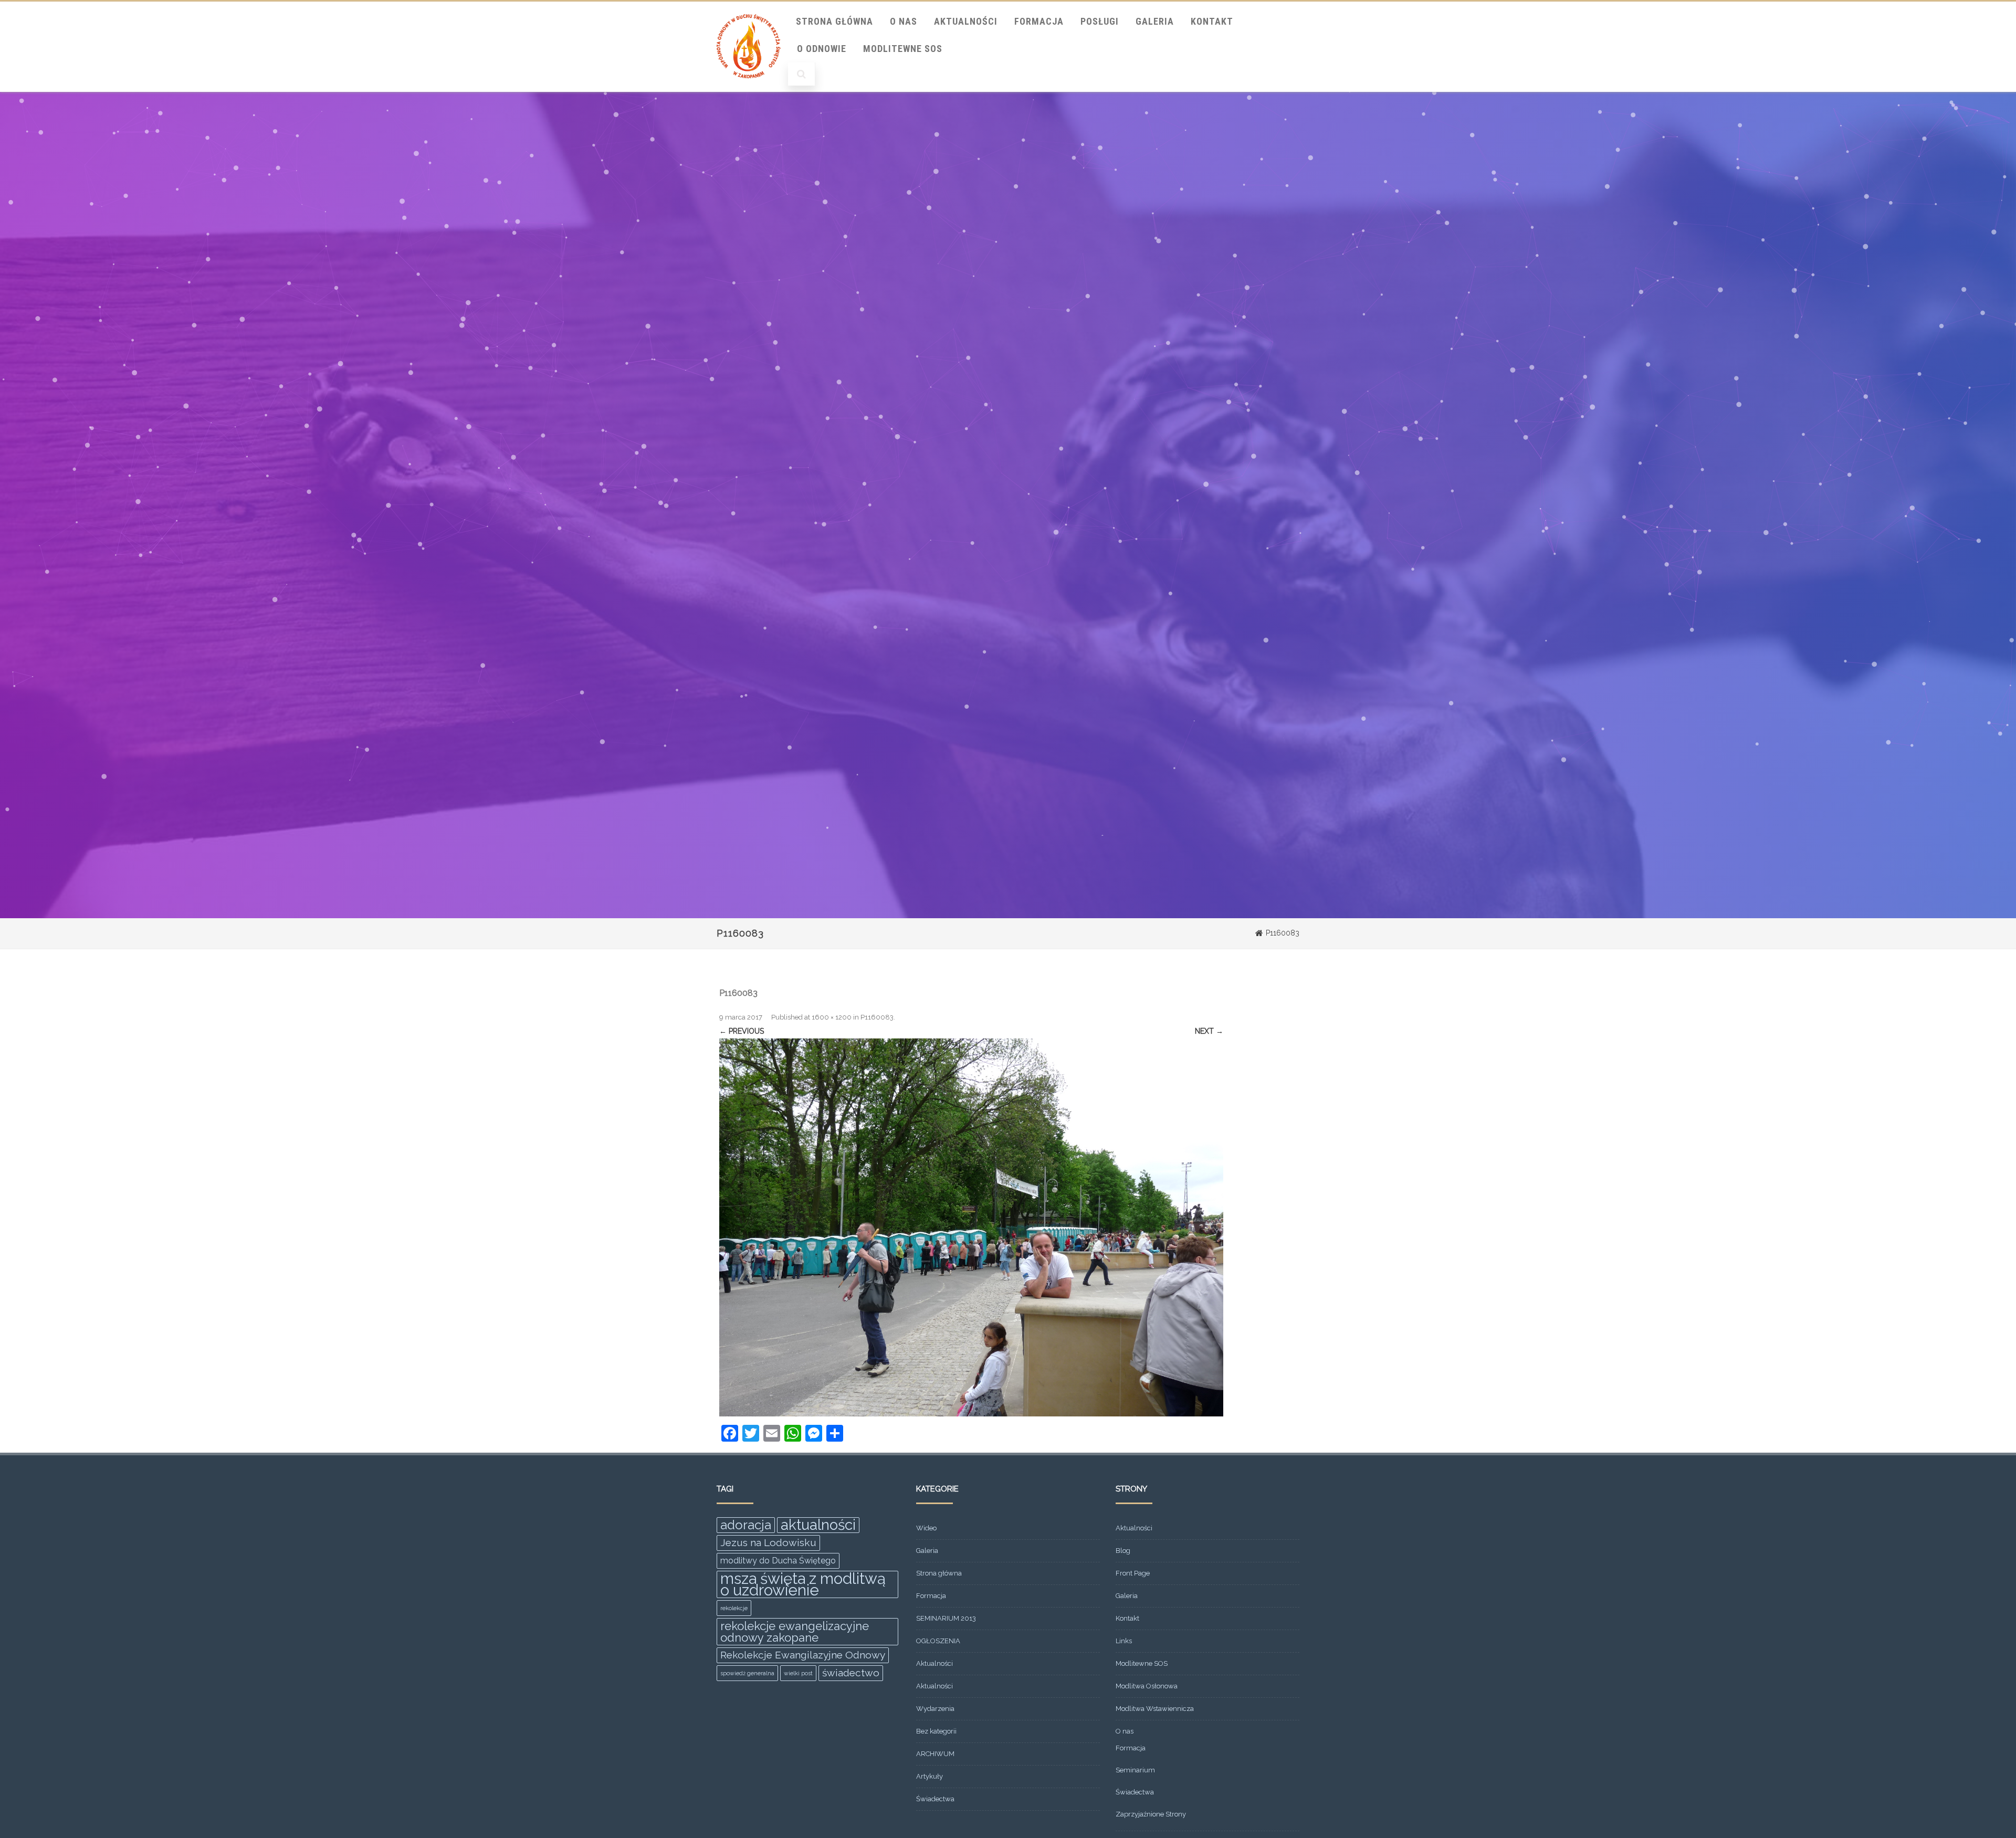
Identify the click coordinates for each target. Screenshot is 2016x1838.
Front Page (1133, 1573)
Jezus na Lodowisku (768, 1543)
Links (1124, 1641)
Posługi (1100, 21)
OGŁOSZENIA (938, 1641)
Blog (1123, 1551)
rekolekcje (734, 1608)
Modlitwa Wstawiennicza (1155, 1709)
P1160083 (877, 1017)
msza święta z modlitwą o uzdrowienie (803, 1584)
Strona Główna (834, 21)
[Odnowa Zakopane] (749, 88)
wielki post (798, 1673)
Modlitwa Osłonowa (1147, 1686)
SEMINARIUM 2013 (946, 1618)
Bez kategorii (936, 1731)
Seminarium (1135, 1770)
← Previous (742, 1031)
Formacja (1039, 21)
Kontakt (1212, 21)
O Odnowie (822, 49)
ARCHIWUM (935, 1754)
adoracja (746, 1525)
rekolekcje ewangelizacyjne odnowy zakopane (795, 1632)
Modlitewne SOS (903, 49)
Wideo (926, 1528)
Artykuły (930, 1776)
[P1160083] (971, 1227)
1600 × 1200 (832, 1017)
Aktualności (966, 21)
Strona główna (939, 1573)
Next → (1209, 1031)
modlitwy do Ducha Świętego (778, 1561)
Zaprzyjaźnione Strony (1151, 1814)
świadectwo (851, 1673)
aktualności (818, 1525)
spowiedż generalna (747, 1673)
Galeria (1155, 21)
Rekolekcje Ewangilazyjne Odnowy (803, 1655)
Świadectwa (935, 1799)
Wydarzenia (935, 1709)
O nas (904, 21)
